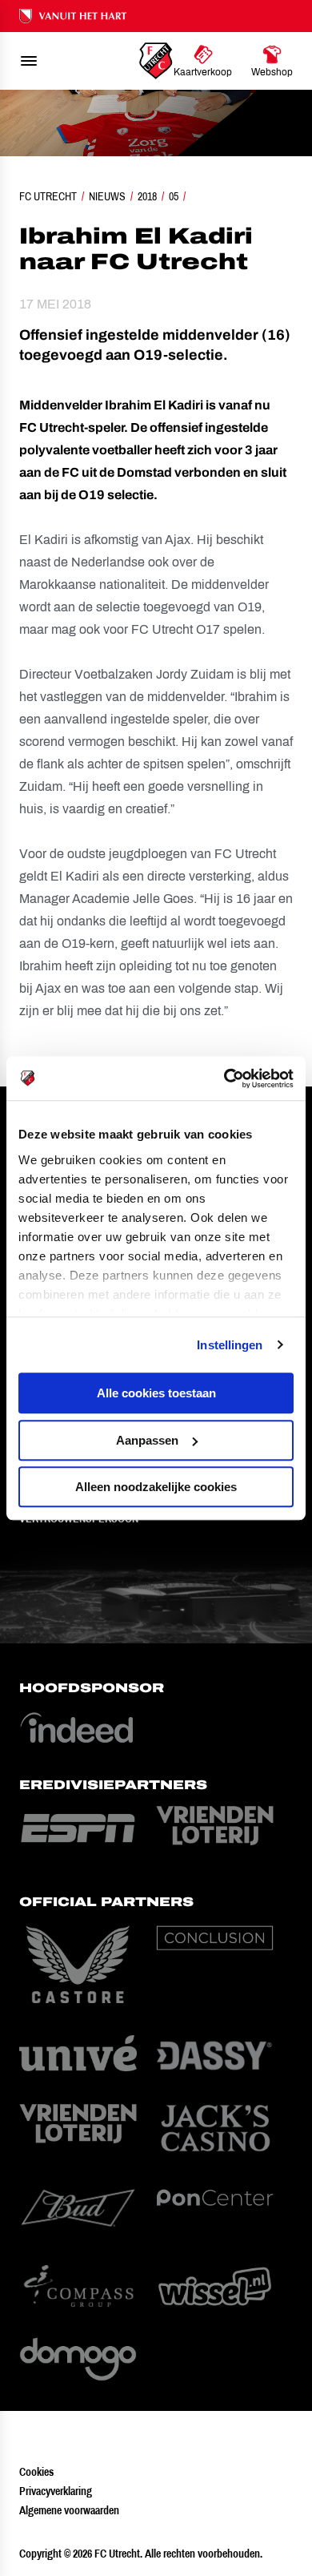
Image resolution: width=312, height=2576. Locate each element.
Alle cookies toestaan (156, 1393)
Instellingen (230, 1345)
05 (174, 196)
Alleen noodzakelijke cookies (156, 1487)
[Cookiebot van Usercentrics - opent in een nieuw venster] (224, 1078)
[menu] (29, 61)
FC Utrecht (48, 196)
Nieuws (107, 196)
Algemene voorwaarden (69, 2510)
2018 (147, 196)
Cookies (36, 2472)
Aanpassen (147, 1440)
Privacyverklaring (56, 2491)
